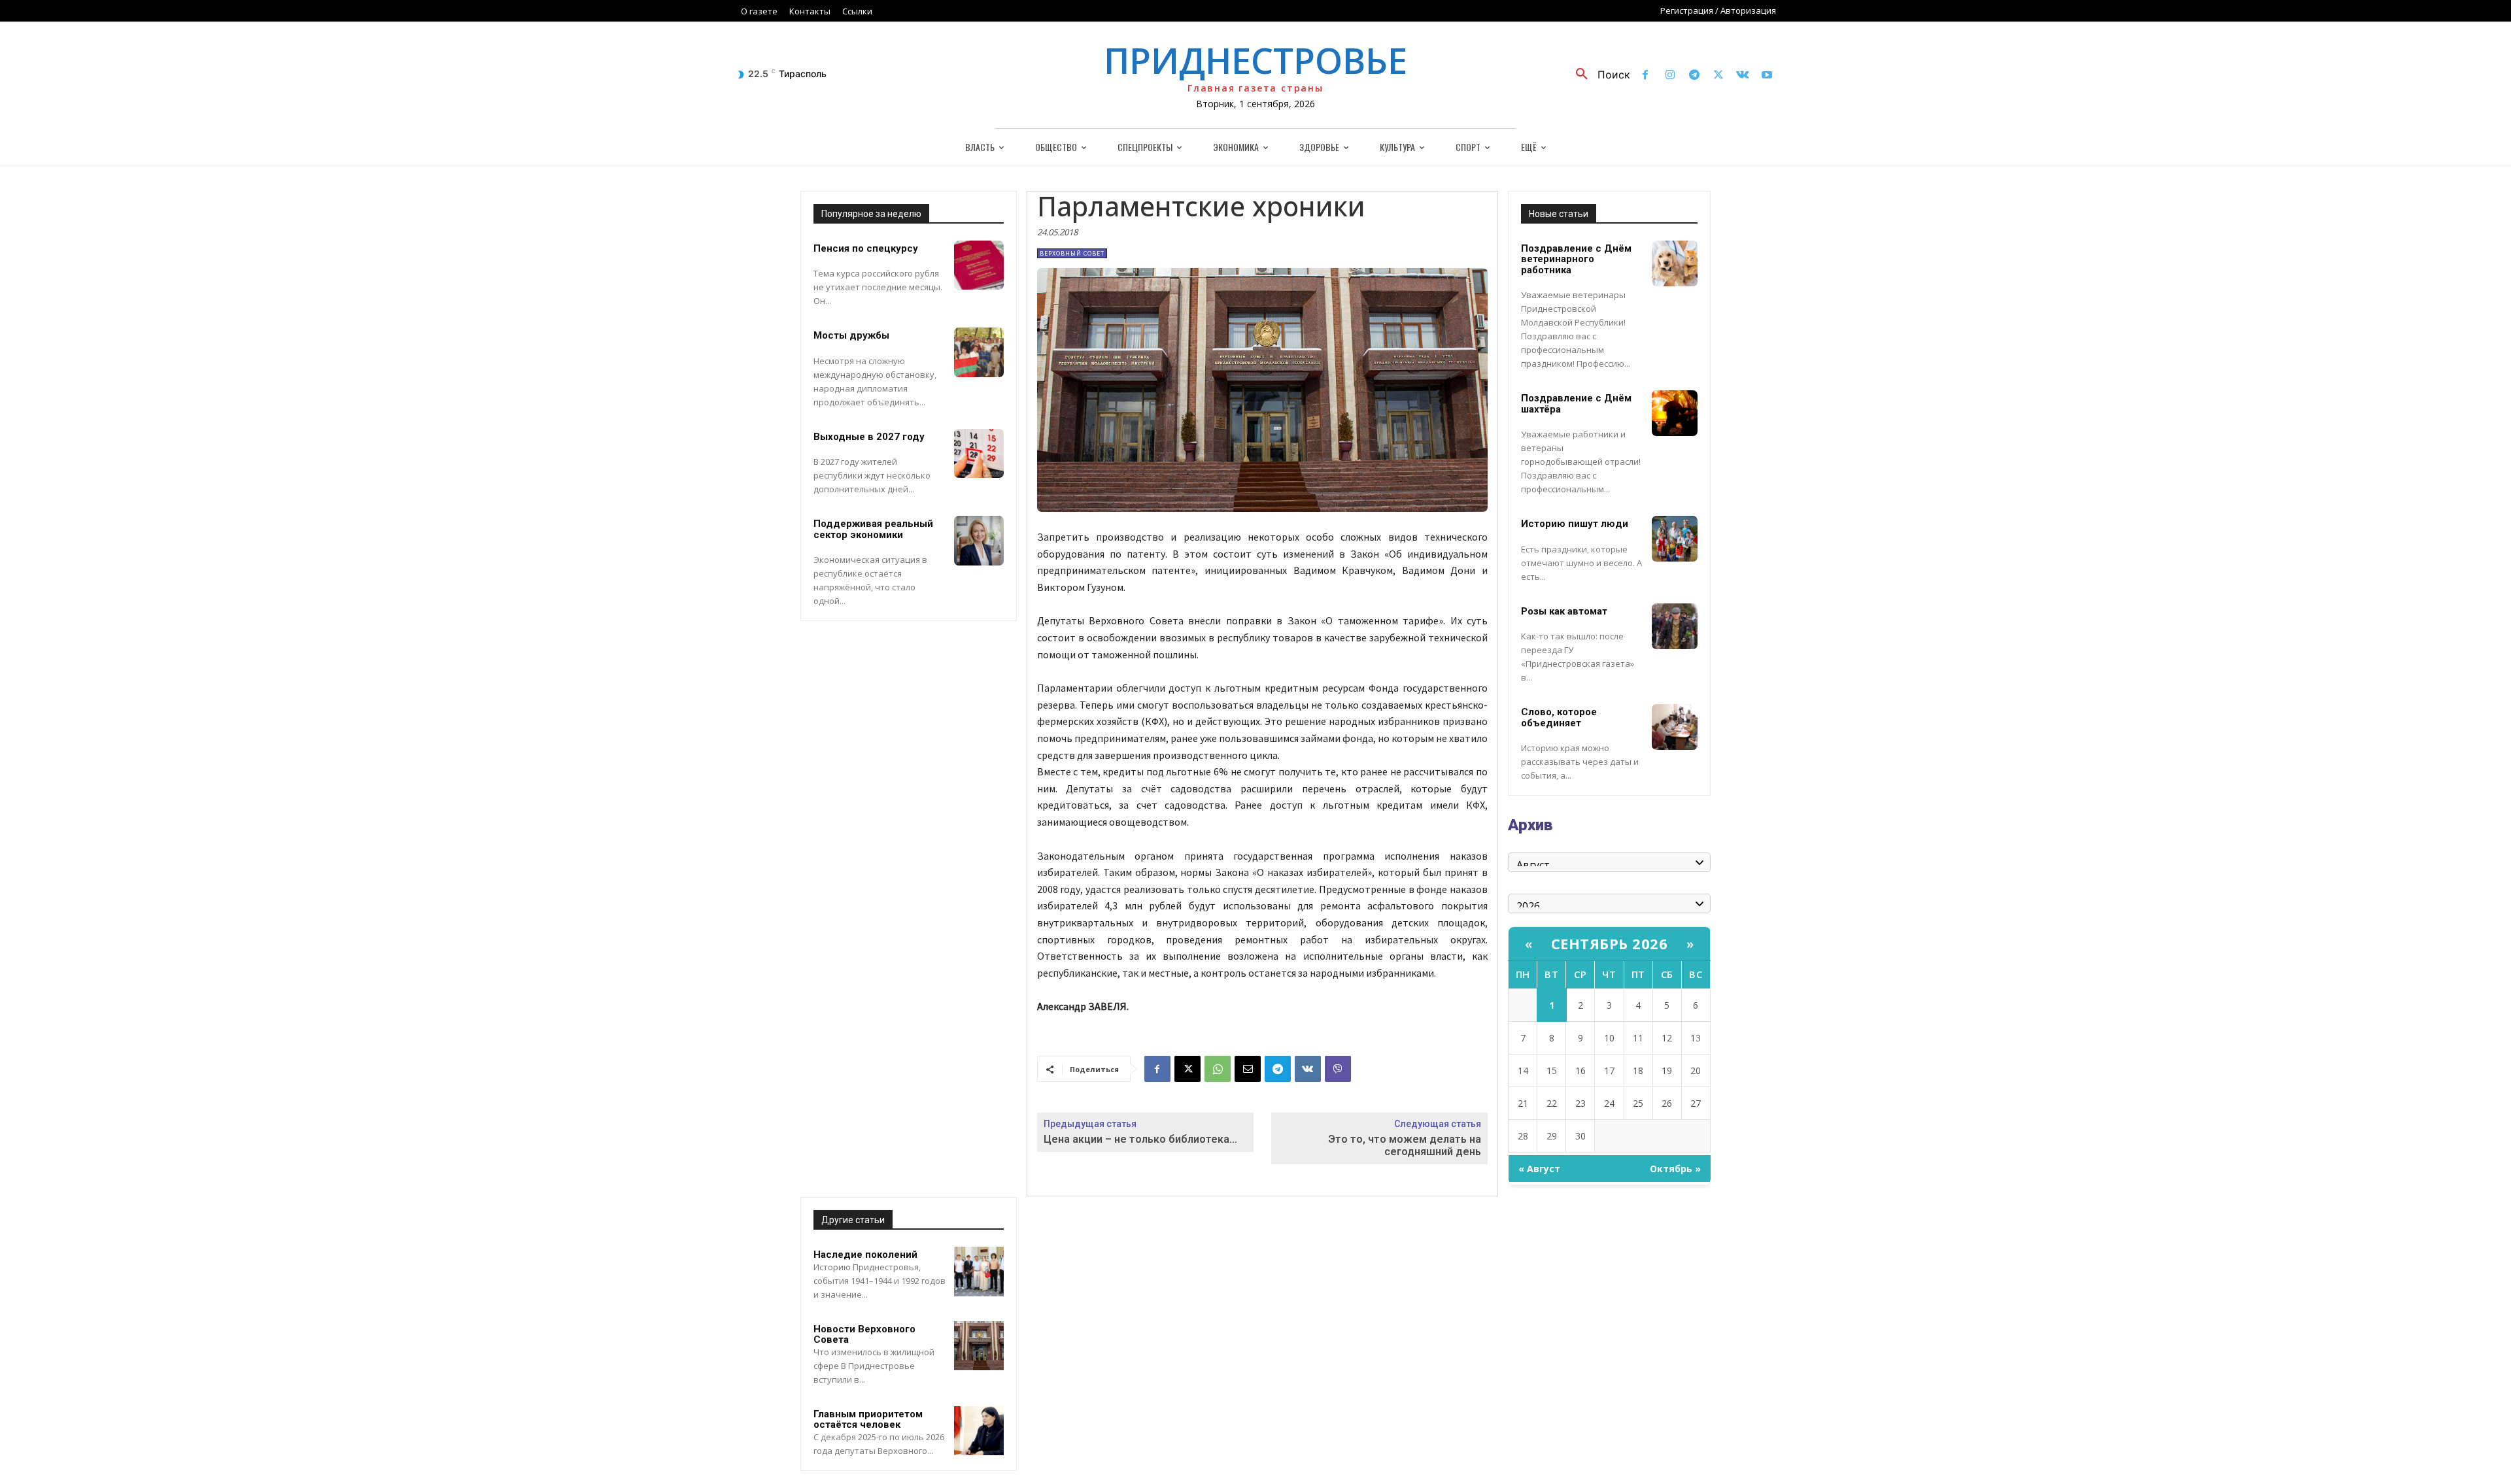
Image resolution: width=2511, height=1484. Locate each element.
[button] (1598, 75)
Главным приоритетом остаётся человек (868, 1420)
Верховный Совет (1072, 253)
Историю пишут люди (1575, 524)
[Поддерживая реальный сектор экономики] (979, 541)
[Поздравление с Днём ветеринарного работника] (1675, 263)
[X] (1718, 76)
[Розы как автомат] (1675, 626)
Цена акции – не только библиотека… (1140, 1139)
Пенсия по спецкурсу (866, 248)
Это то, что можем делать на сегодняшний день (1405, 1145)
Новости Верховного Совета (864, 1335)
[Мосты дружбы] (979, 352)
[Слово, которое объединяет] (1675, 727)
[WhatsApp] (1218, 1069)
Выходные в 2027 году (869, 437)
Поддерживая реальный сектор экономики (873, 529)
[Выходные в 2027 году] (979, 454)
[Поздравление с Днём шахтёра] (1675, 413)
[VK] (1308, 1069)
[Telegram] (1694, 76)
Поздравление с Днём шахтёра (1576, 404)
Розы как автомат (1564, 611)
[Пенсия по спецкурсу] (979, 265)
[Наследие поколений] (979, 1272)
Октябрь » (1675, 1169)
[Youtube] (1767, 76)
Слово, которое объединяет (1559, 717)
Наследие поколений (865, 1255)
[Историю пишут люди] (1675, 539)
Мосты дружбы (851, 335)
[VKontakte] (1743, 76)
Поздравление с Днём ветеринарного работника (1576, 259)
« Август (1539, 1169)
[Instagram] (1670, 76)
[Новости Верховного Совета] (979, 1346)
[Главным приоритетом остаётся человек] (979, 1431)
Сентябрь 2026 (1610, 943)
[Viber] (1338, 1069)
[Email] (1248, 1069)
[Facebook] (1646, 76)
